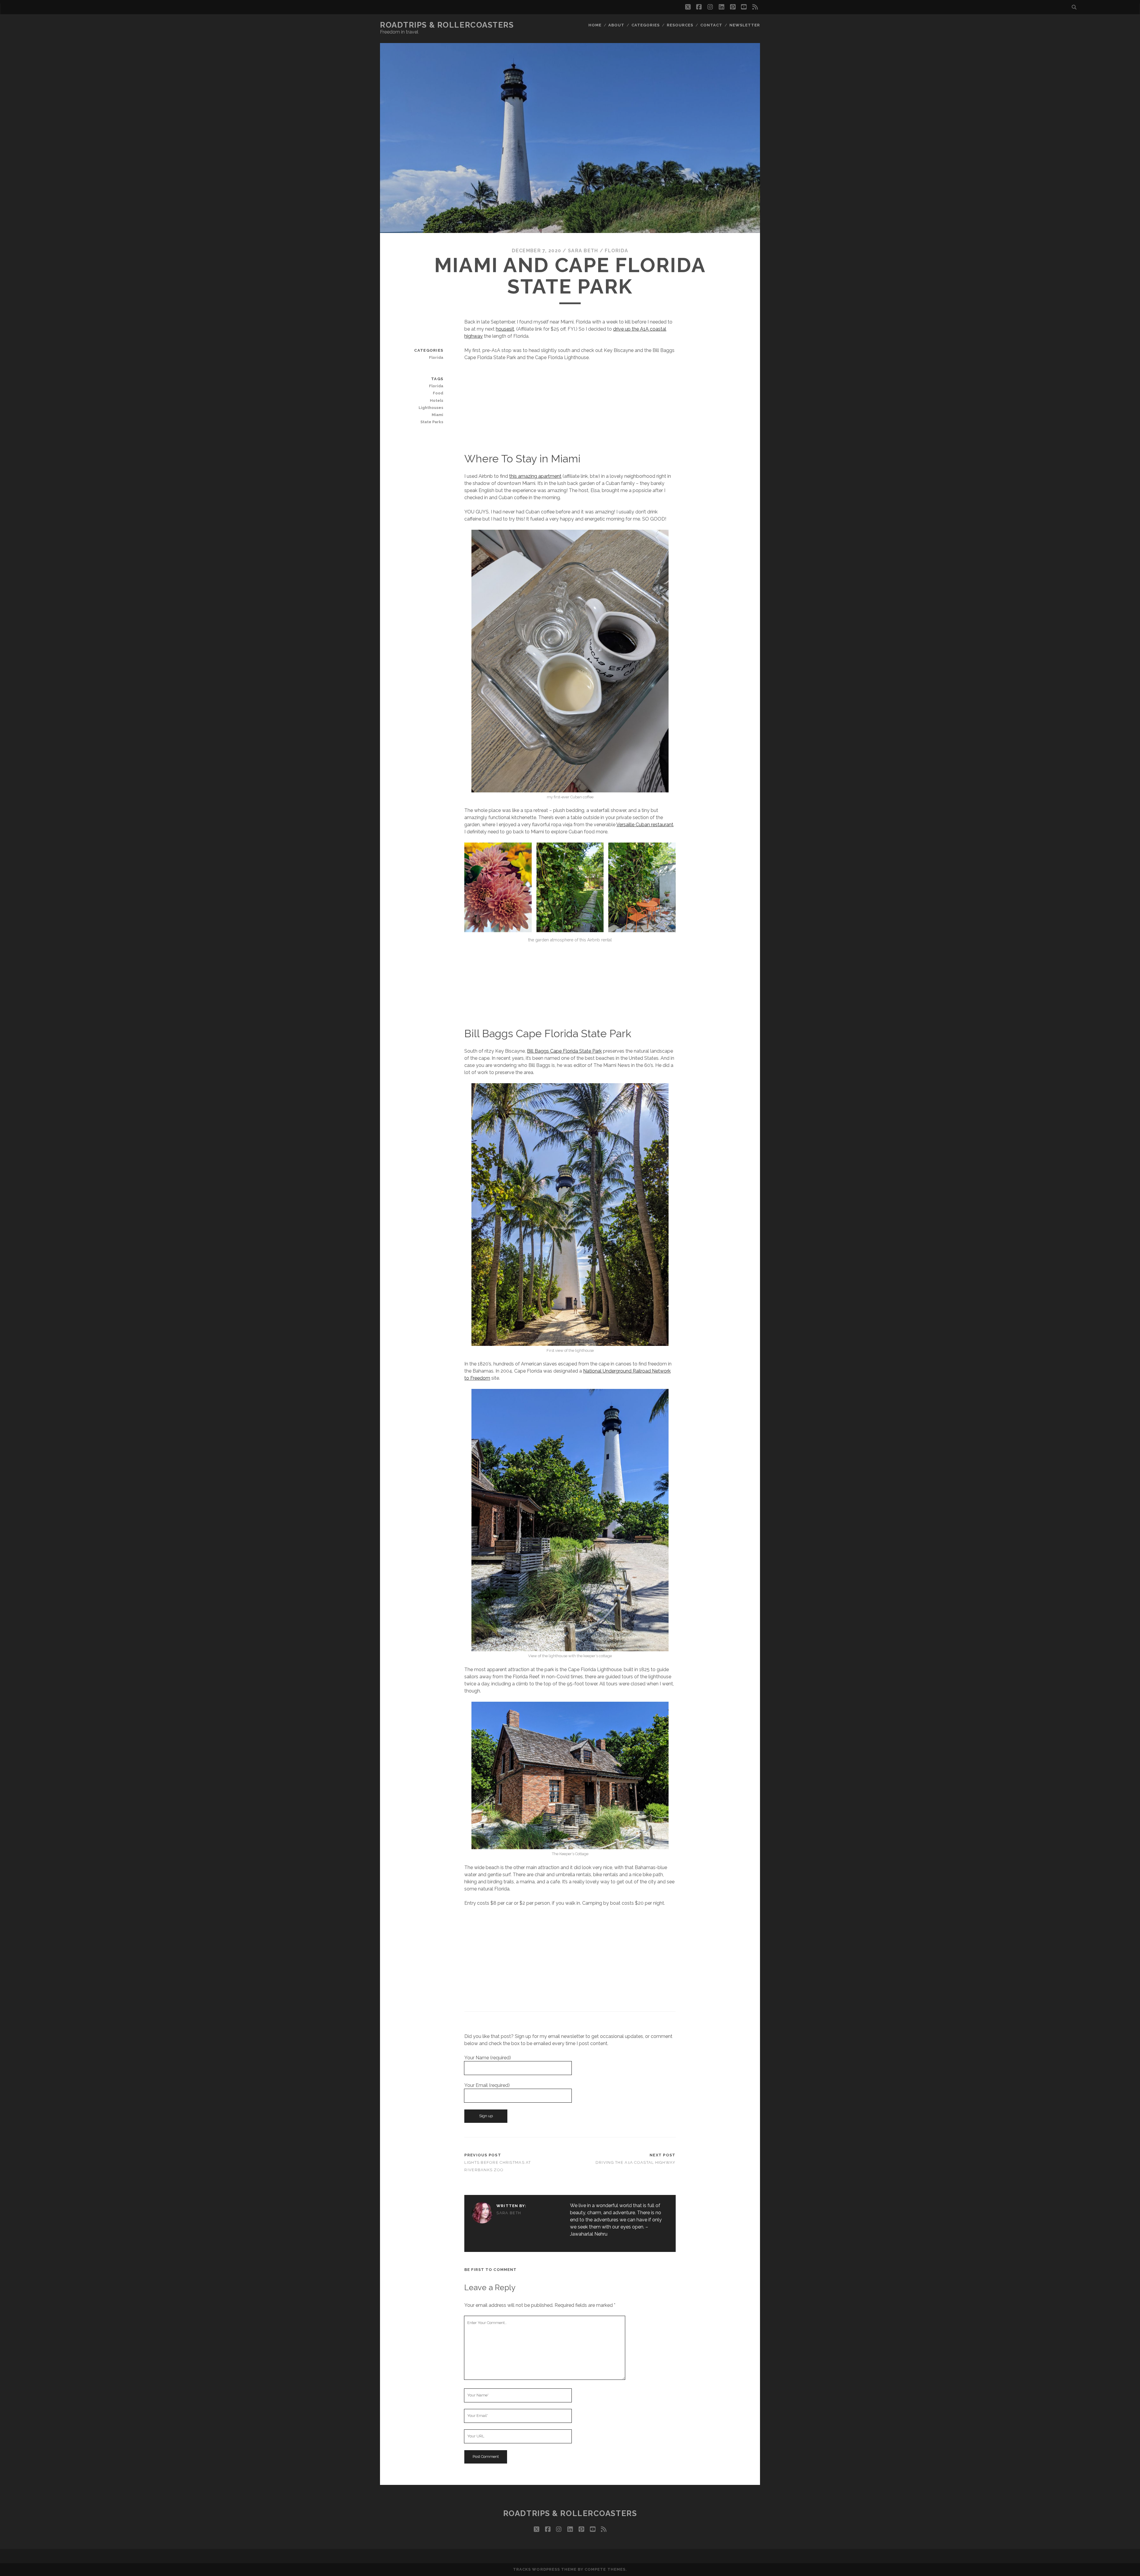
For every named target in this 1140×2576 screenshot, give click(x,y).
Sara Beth (583, 251)
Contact (711, 25)
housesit (505, 329)
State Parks (432, 422)
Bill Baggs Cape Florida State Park (564, 1051)
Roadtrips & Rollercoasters (447, 25)
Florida (616, 251)
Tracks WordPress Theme (545, 2569)
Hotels (437, 400)
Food (438, 393)
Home (595, 25)
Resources (680, 25)
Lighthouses (431, 408)
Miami (437, 415)
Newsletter (745, 25)
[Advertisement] (570, 410)
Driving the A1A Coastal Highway (636, 2162)
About (616, 25)
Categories (646, 25)
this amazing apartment (535, 476)
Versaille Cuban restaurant (645, 825)
